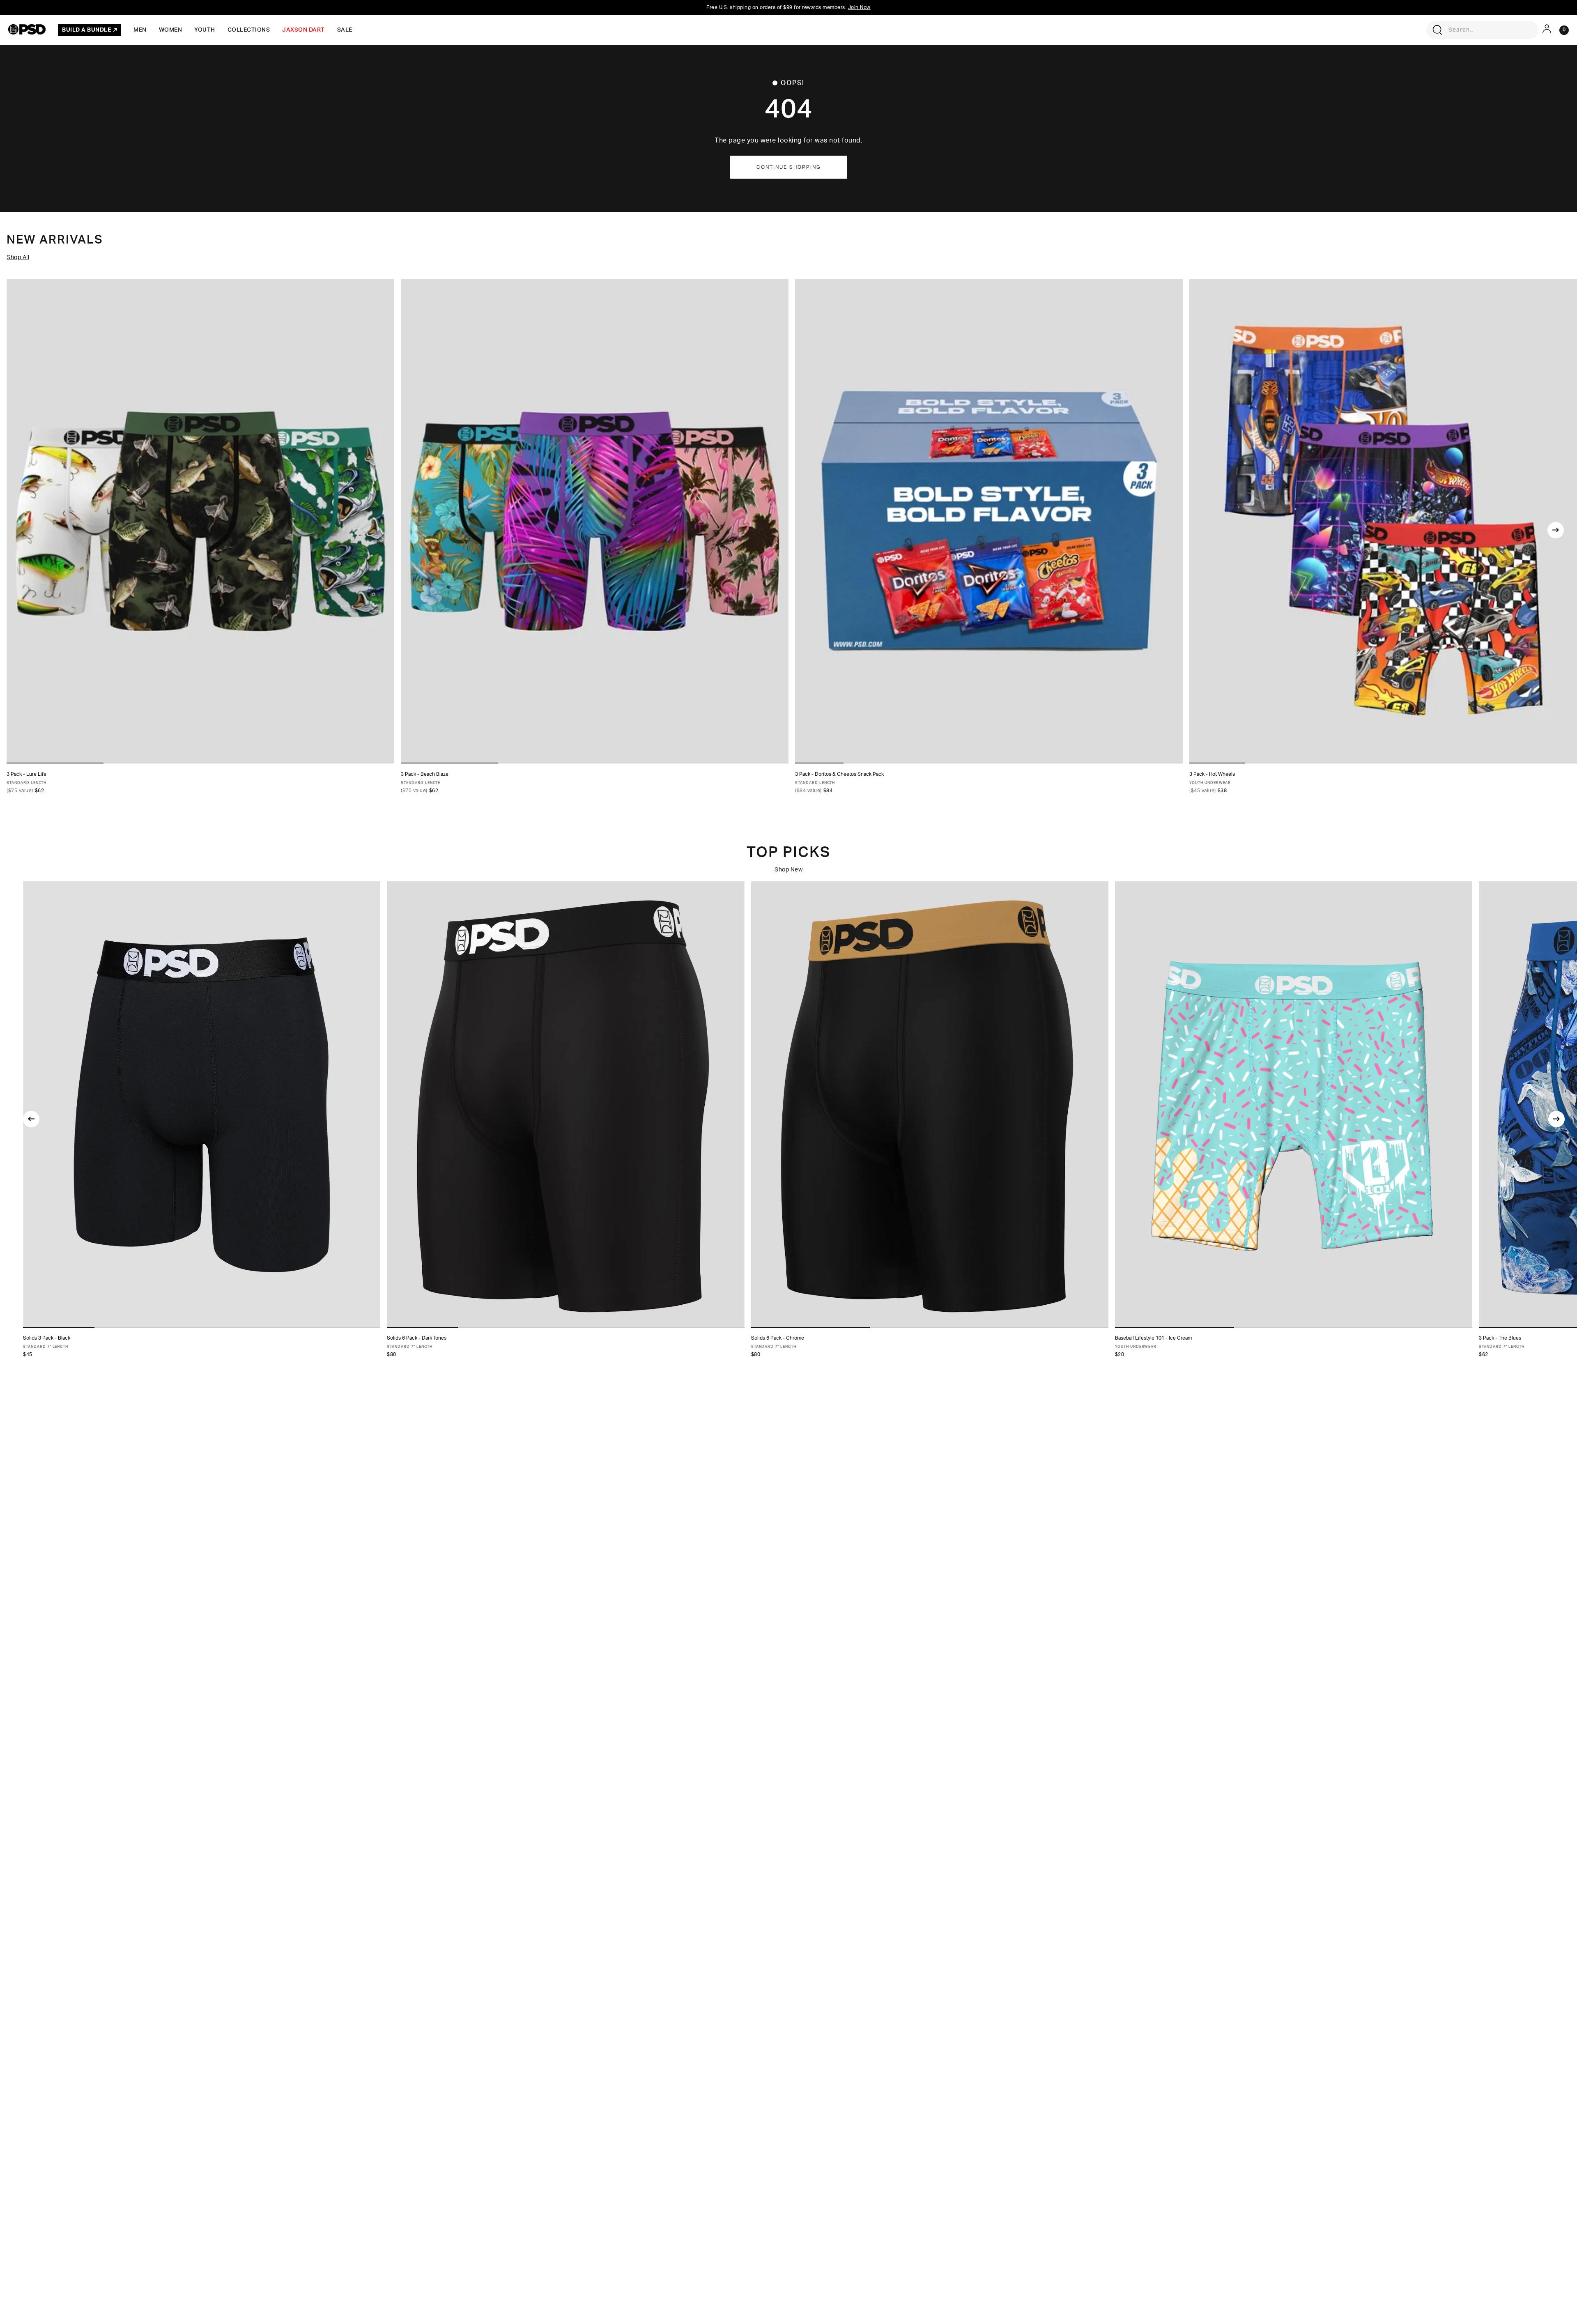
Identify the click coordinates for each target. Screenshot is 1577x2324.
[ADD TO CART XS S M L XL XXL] (202, 1105)
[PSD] (27, 29)
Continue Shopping (789, 167)
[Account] (1547, 29)
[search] (1437, 30)
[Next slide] (1556, 530)
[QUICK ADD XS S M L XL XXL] (200, 521)
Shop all (18, 257)
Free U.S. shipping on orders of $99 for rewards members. (788, 7)
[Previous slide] (31, 1119)
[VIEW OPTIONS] (989, 521)
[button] (59, 1328)
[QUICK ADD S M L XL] (1383, 521)
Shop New (788, 870)
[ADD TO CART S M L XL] (1294, 1105)
